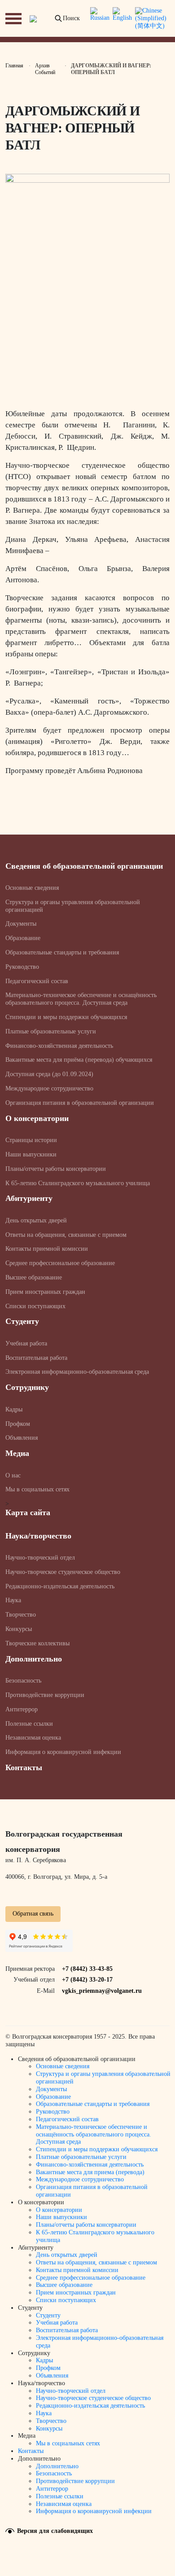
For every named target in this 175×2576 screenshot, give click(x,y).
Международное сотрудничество (49, 1088)
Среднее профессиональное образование (60, 1263)
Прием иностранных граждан (45, 1292)
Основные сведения (32, 888)
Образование (23, 938)
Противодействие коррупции (45, 1695)
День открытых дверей (36, 1220)
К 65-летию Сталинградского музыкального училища (78, 1183)
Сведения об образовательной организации (84, 866)
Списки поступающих (35, 1306)
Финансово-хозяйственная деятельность (59, 1046)
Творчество (21, 1615)
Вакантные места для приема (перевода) (90, 2172)
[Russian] (100, 18)
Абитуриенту (29, 1198)
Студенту (22, 1321)
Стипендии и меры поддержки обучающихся (66, 1017)
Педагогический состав (37, 981)
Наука (13, 1600)
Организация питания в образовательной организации (80, 1103)
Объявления (22, 1438)
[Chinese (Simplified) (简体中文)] (151, 18)
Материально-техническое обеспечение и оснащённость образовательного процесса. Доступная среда (81, 999)
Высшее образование (34, 1277)
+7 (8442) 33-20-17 (87, 1980)
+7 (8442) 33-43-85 (87, 1969)
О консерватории (37, 1118)
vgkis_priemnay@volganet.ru (102, 1991)
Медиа (17, 1453)
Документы (21, 924)
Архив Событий (45, 69)
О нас (13, 1475)
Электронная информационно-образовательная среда (77, 1372)
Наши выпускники (31, 1154)
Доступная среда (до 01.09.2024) (49, 1074)
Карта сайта (28, 1512)
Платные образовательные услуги (51, 1031)
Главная (14, 66)
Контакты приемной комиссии (47, 1249)
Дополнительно (34, 1659)
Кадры (14, 1409)
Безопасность (23, 1681)
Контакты (24, 1767)
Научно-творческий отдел (40, 1558)
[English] (122, 18)
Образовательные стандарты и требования (62, 952)
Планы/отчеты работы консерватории (56, 1169)
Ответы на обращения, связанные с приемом (66, 1235)
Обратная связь (33, 1914)
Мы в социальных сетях (37, 1489)
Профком (18, 1424)
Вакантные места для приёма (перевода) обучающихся (79, 1060)
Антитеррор (22, 1709)
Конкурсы (19, 1629)
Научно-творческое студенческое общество (63, 1572)
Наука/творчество (38, 1536)
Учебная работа (26, 1343)
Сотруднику (27, 1387)
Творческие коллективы (37, 1643)
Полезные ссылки (29, 1724)
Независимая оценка (33, 1738)
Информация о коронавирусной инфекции (63, 1752)
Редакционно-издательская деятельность (60, 1586)
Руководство (22, 967)
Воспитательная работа (36, 1358)
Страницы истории (31, 1140)
